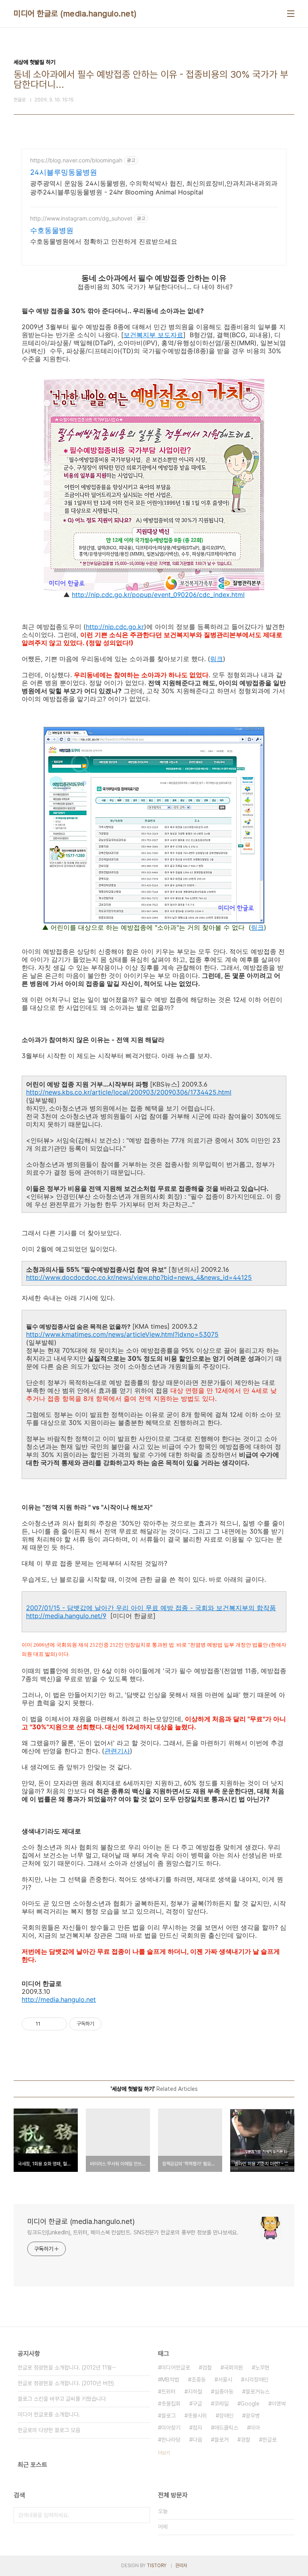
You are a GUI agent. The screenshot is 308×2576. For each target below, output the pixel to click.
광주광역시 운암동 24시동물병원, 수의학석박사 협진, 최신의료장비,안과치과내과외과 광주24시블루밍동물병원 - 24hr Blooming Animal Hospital (154, 188)
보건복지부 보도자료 (153, 335)
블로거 (221, 2440)
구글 (197, 2404)
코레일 (221, 2404)
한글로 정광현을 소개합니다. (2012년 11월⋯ (67, 2368)
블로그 (168, 2416)
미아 (255, 2428)
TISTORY (157, 2566)
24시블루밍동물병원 (64, 172)
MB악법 (170, 2380)
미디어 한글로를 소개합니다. (49, 2414)
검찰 (207, 2368)
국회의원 (233, 2368)
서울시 (225, 2380)
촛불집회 (171, 2404)
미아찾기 (171, 2428)
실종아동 (224, 2392)
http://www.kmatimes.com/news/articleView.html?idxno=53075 (122, 1334)
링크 (217, 659)
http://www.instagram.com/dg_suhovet (81, 218)
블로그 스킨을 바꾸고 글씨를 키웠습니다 (62, 2399)
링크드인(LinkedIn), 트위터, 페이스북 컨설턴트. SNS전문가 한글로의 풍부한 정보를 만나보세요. (133, 2232)
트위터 (168, 2392)
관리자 (181, 2566)
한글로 (269, 2440)
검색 (142, 2515)
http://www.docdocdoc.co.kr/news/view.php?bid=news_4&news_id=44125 (139, 1277)
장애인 (226, 2416)
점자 (197, 2428)
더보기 (164, 2453)
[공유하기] (48, 2024)
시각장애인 (256, 2380)
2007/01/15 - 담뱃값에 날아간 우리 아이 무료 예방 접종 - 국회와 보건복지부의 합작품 (151, 1608)
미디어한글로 (176, 2368)
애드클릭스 (226, 2428)
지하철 (195, 2392)
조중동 (199, 2380)
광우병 (253, 2416)
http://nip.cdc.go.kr (115, 627)
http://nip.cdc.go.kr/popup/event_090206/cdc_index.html (158, 595)
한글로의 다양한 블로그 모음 (49, 2430)
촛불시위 (197, 2416)
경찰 (245, 2440)
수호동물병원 (52, 230)
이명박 (279, 2404)
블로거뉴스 (257, 2392)
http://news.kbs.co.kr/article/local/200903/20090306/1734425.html (129, 1092)
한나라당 (171, 2440)
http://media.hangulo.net (59, 1999)
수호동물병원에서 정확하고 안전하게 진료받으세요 (104, 241)
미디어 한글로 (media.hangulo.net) (75, 14)
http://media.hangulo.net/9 (66, 1616)
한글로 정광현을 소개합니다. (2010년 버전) (66, 2383)
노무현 (262, 2368)
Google (250, 2404)
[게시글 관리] (58, 2024)
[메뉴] (291, 14)
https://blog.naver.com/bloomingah (76, 160)
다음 (197, 2440)
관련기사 (117, 1751)
